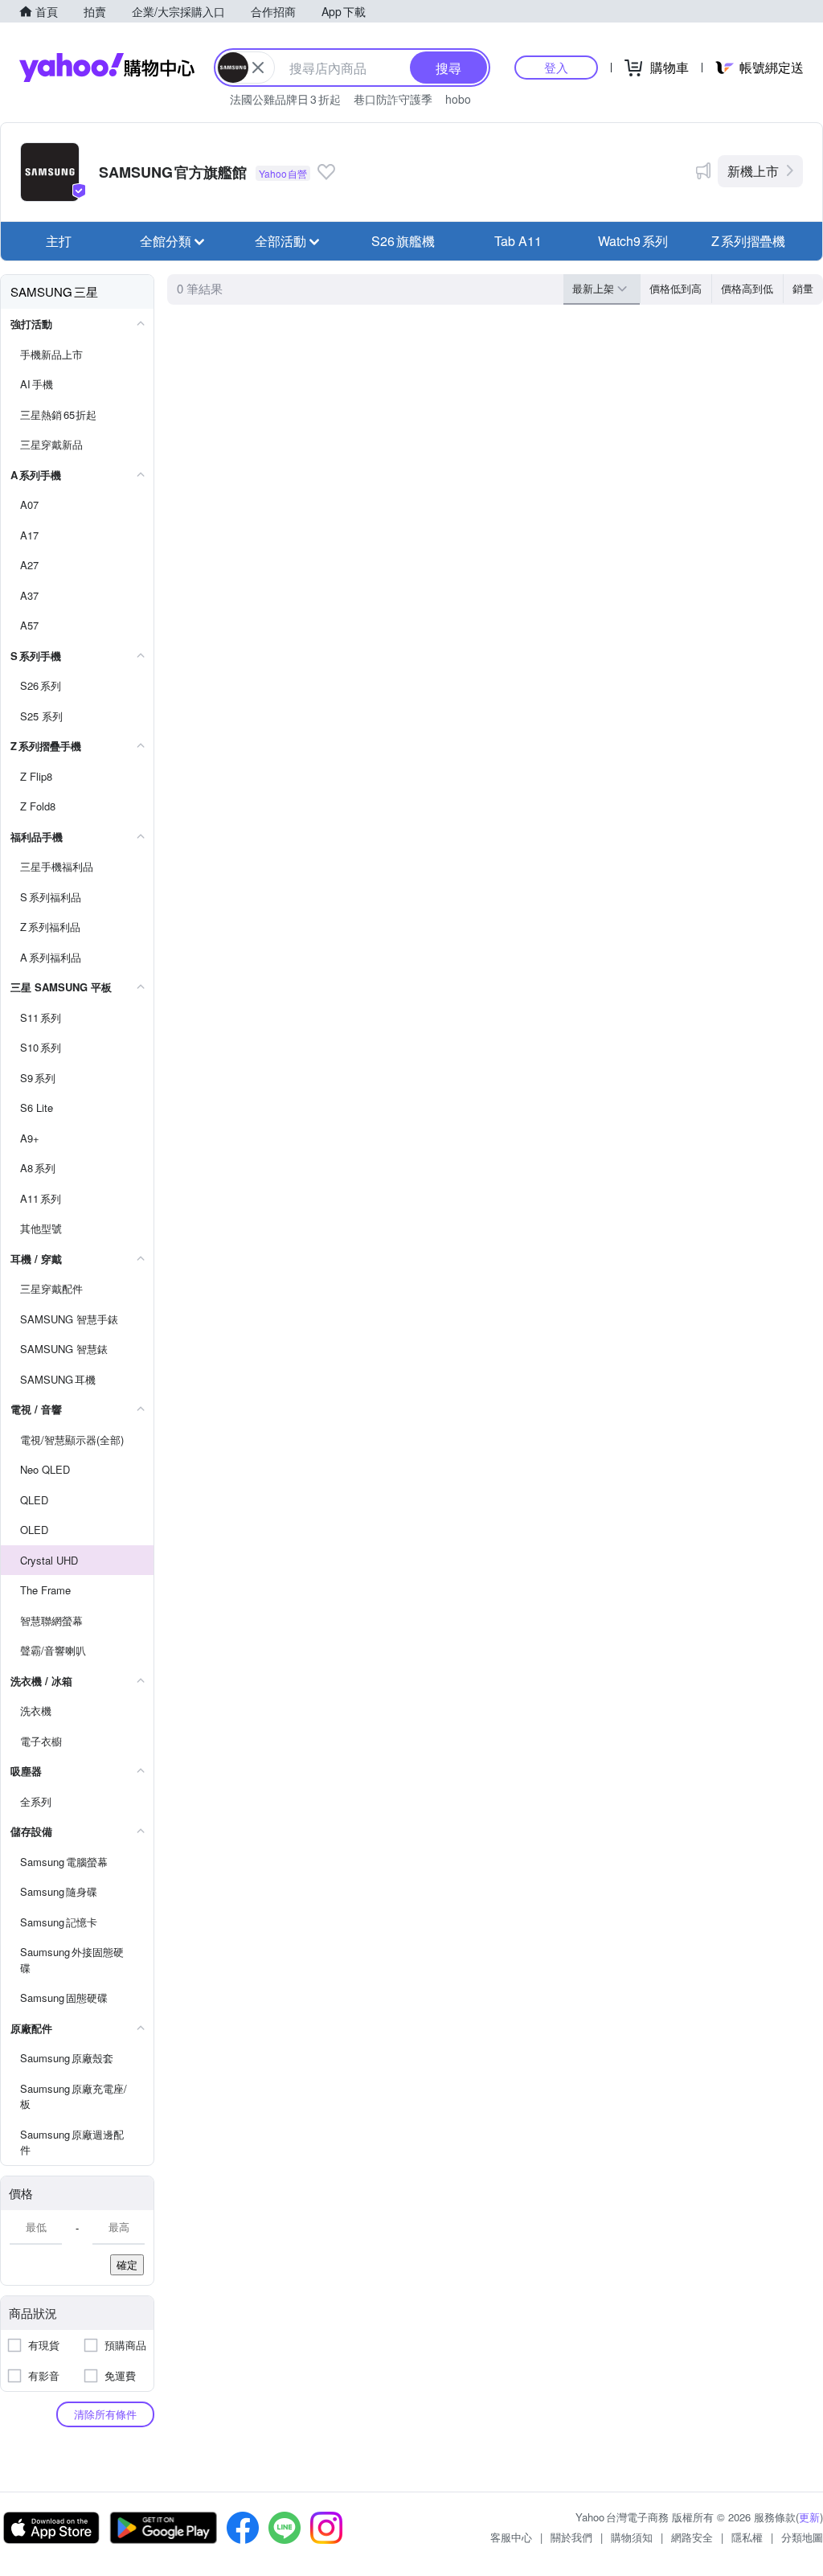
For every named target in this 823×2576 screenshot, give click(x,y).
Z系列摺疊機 (748, 241)
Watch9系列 (633, 241)
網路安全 (692, 2537)
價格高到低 (747, 288)
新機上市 (753, 171)
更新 (809, 2517)
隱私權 (747, 2537)
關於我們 (571, 2537)
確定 (127, 2264)
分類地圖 (802, 2537)
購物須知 (632, 2537)
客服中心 (511, 2537)
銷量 (803, 288)
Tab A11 (518, 241)
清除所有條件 (105, 2414)
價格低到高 (676, 288)
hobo (458, 99)
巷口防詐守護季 (393, 99)
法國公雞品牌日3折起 (285, 99)
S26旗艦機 (403, 241)
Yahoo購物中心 (107, 68)
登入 (556, 67)
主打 (59, 241)
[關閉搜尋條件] (258, 68)
